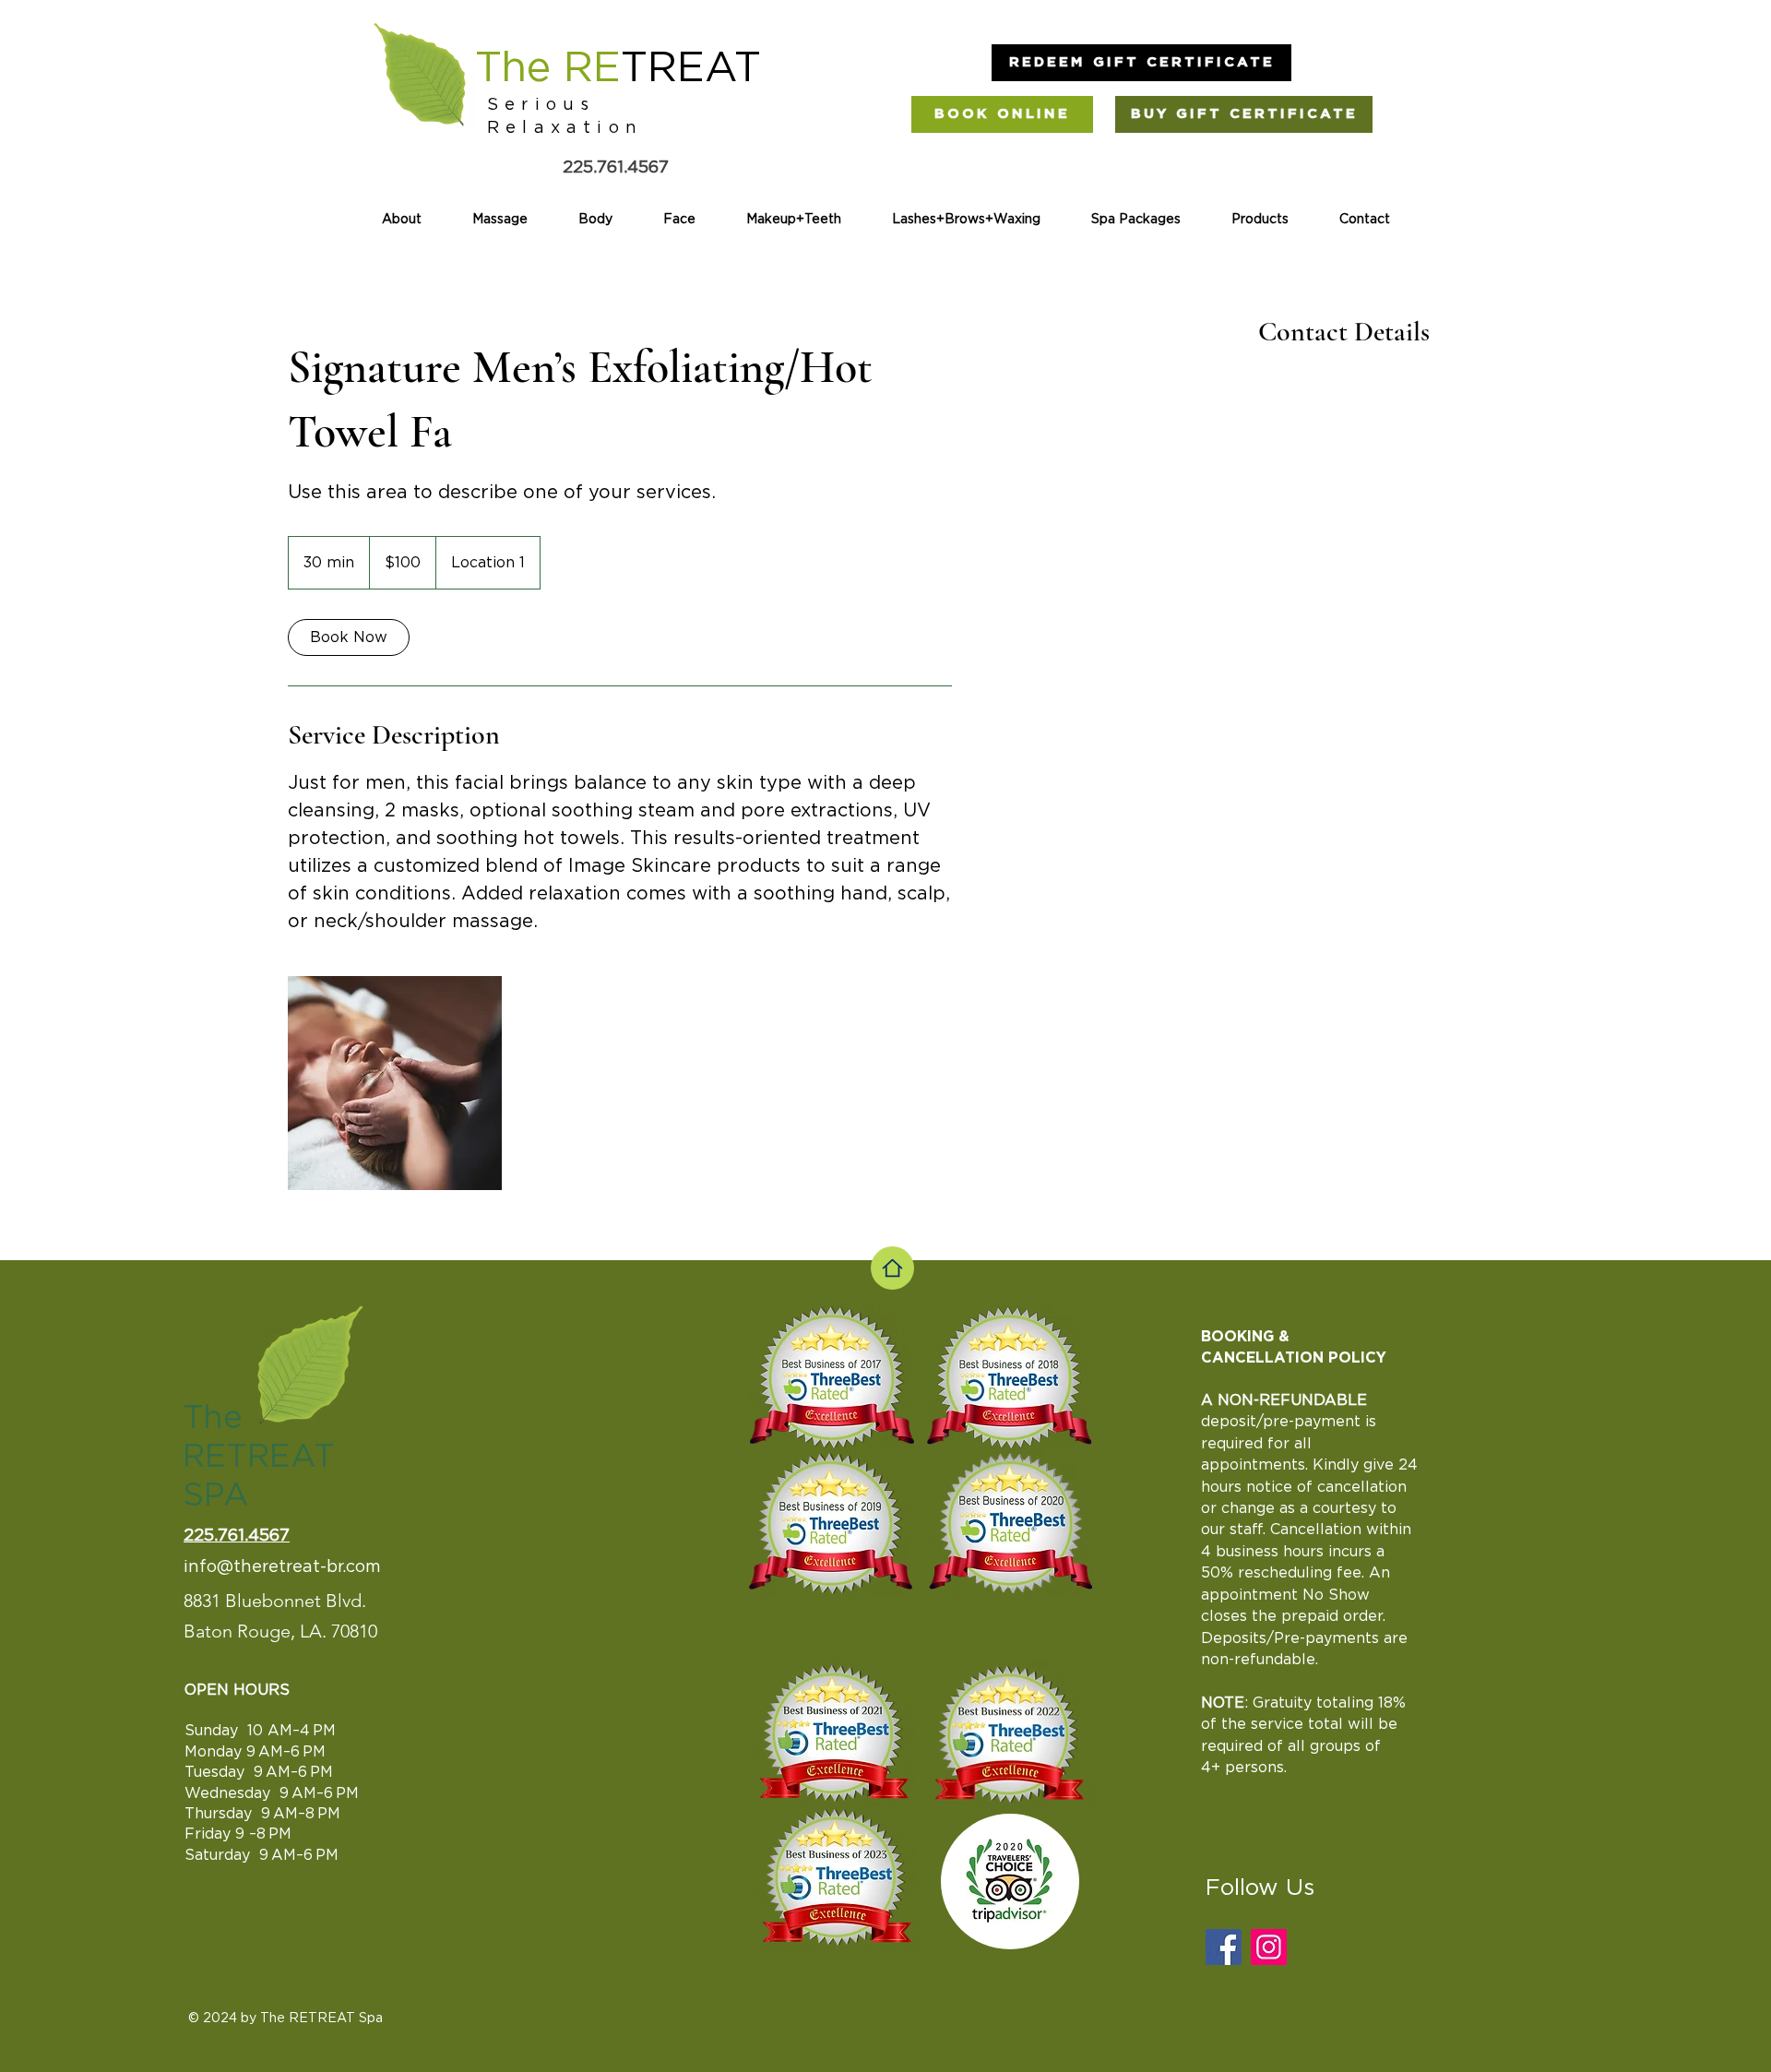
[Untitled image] (395, 1083)
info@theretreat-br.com (282, 1567)
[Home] (892, 1268)
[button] (1141, 63)
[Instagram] (1269, 1947)
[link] (349, 637)
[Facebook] (1224, 1947)
